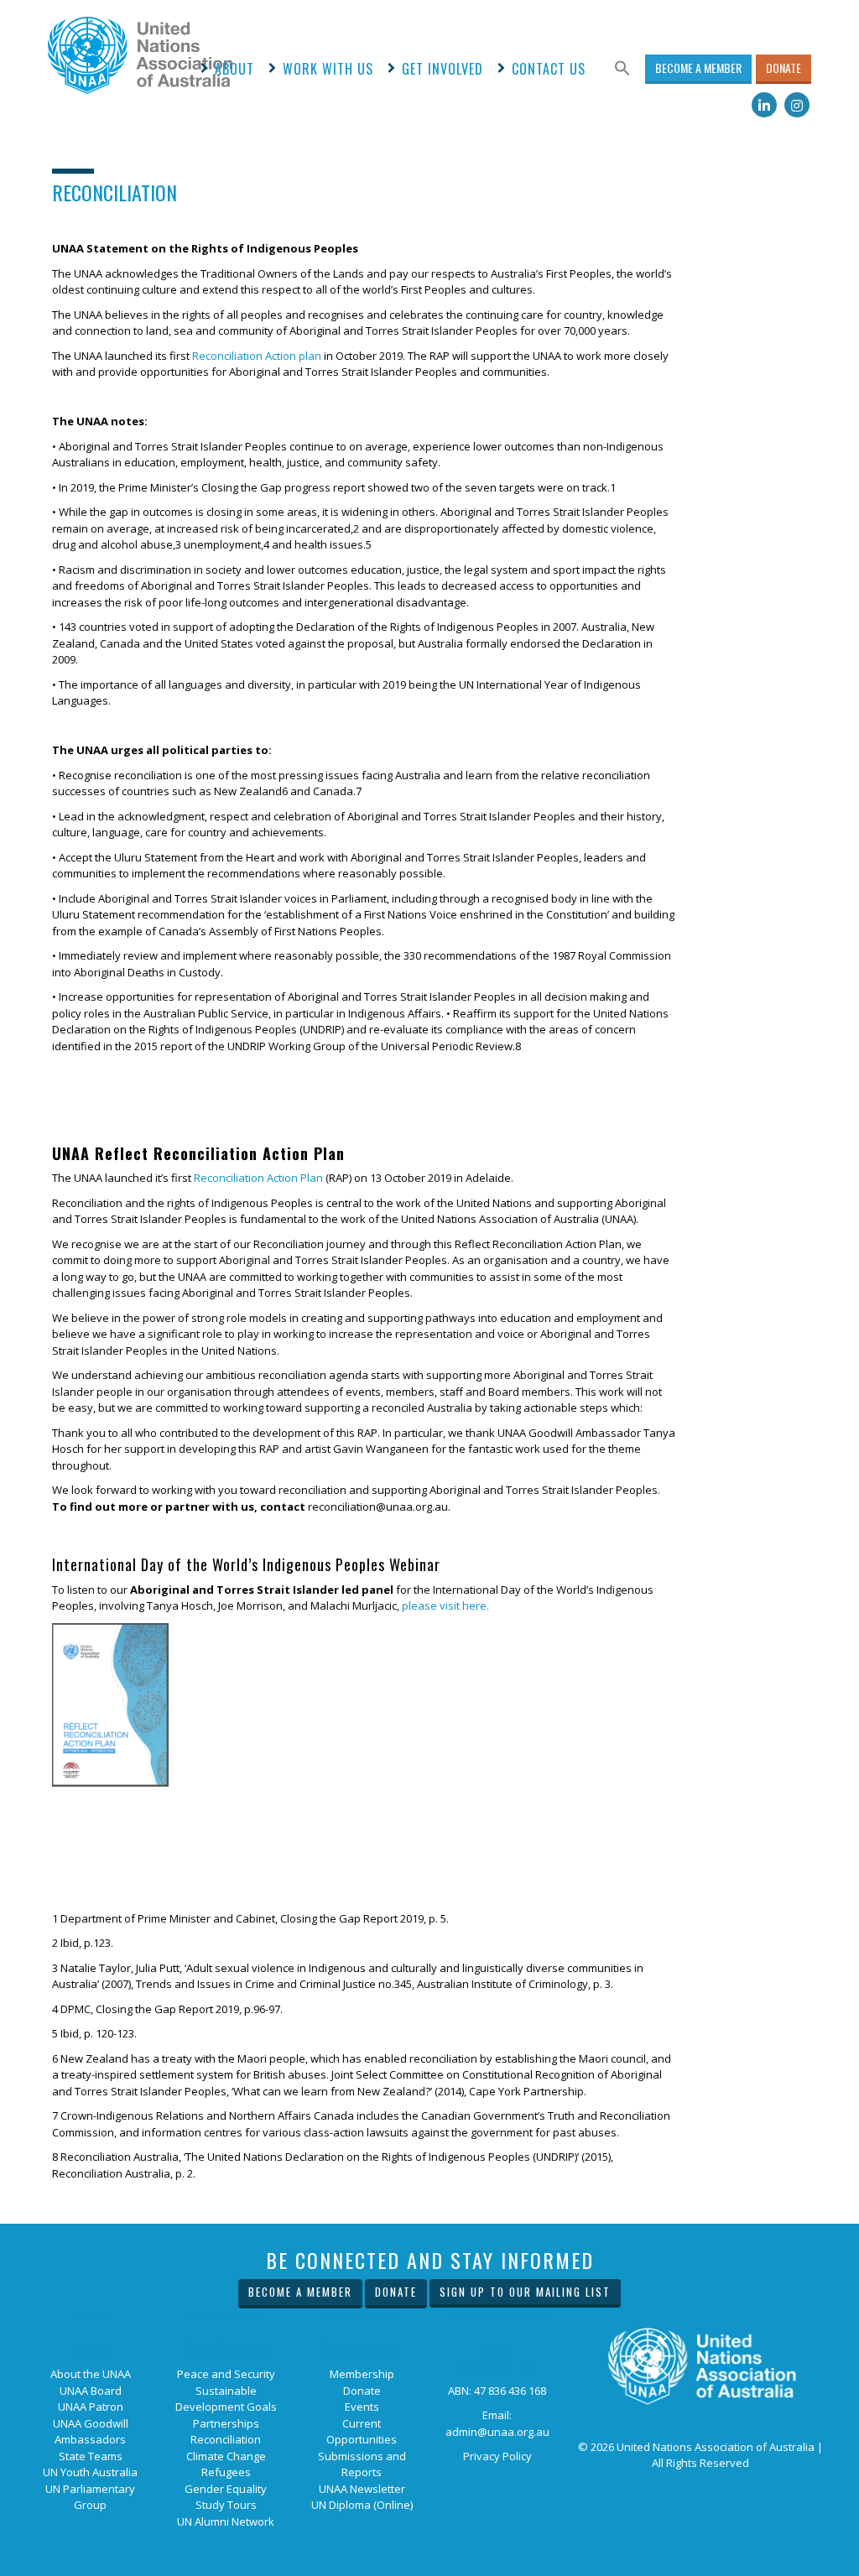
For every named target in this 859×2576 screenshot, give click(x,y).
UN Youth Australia (90, 2472)
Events (362, 2407)
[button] (622, 69)
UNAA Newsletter (362, 2489)
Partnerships (226, 2423)
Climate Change (226, 2456)
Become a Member (698, 68)
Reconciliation (226, 2439)
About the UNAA (91, 2374)
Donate (784, 68)
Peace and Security (226, 2374)
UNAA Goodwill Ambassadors (91, 2432)
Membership (362, 2374)
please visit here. (445, 1605)
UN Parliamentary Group (90, 2497)
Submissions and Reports (362, 2464)
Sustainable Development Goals (226, 2399)
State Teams (91, 2456)
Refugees (226, 2472)
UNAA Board (91, 2391)
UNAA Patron (91, 2407)
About (234, 69)
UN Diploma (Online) (362, 2505)
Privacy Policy (497, 2456)
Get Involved (443, 69)
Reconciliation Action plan (257, 356)
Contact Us (549, 69)
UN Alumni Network (226, 2521)
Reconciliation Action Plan (258, 1178)
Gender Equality (226, 2489)
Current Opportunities (362, 2432)
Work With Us (328, 69)
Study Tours (226, 2505)
